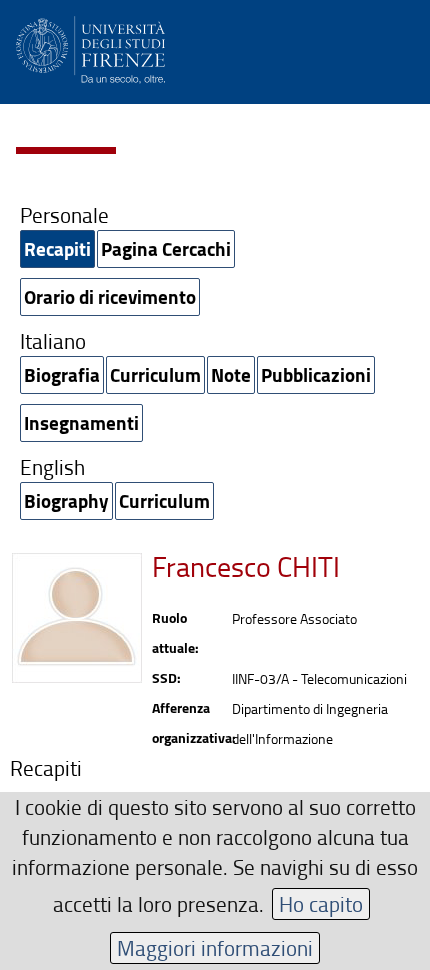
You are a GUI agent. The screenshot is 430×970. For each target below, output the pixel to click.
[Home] (90, 46)
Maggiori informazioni (215, 947)
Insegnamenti (81, 422)
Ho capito (321, 903)
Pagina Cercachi (166, 248)
